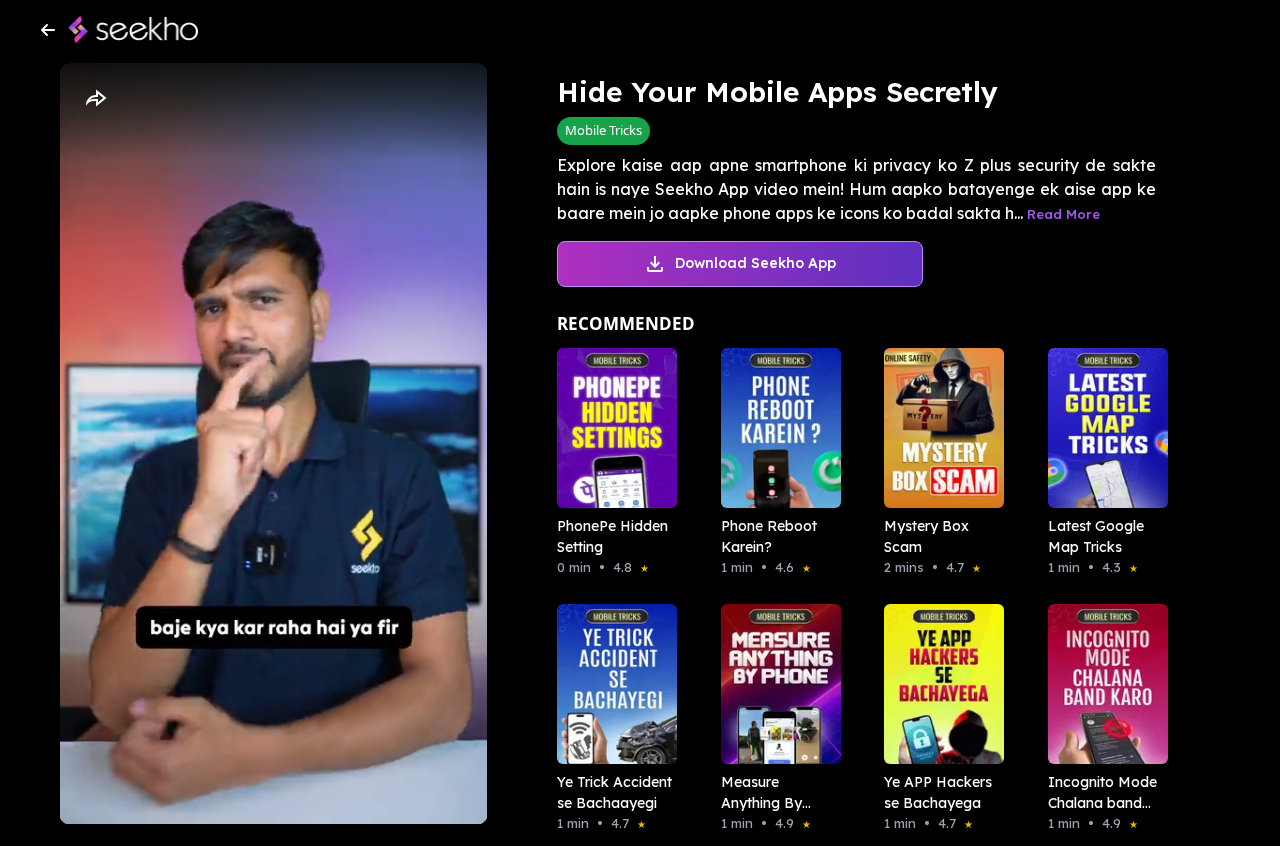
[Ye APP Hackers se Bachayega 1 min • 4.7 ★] (938, 684)
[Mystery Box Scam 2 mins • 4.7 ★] (938, 428)
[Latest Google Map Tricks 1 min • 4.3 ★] (1102, 428)
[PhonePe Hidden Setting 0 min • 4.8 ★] (611, 428)
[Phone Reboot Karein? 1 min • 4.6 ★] (775, 428)
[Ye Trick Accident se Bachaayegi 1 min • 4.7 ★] (611, 684)
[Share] (95, 99)
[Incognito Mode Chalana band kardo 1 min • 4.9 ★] (1102, 684)
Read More (1063, 214)
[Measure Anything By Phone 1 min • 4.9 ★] (775, 684)
